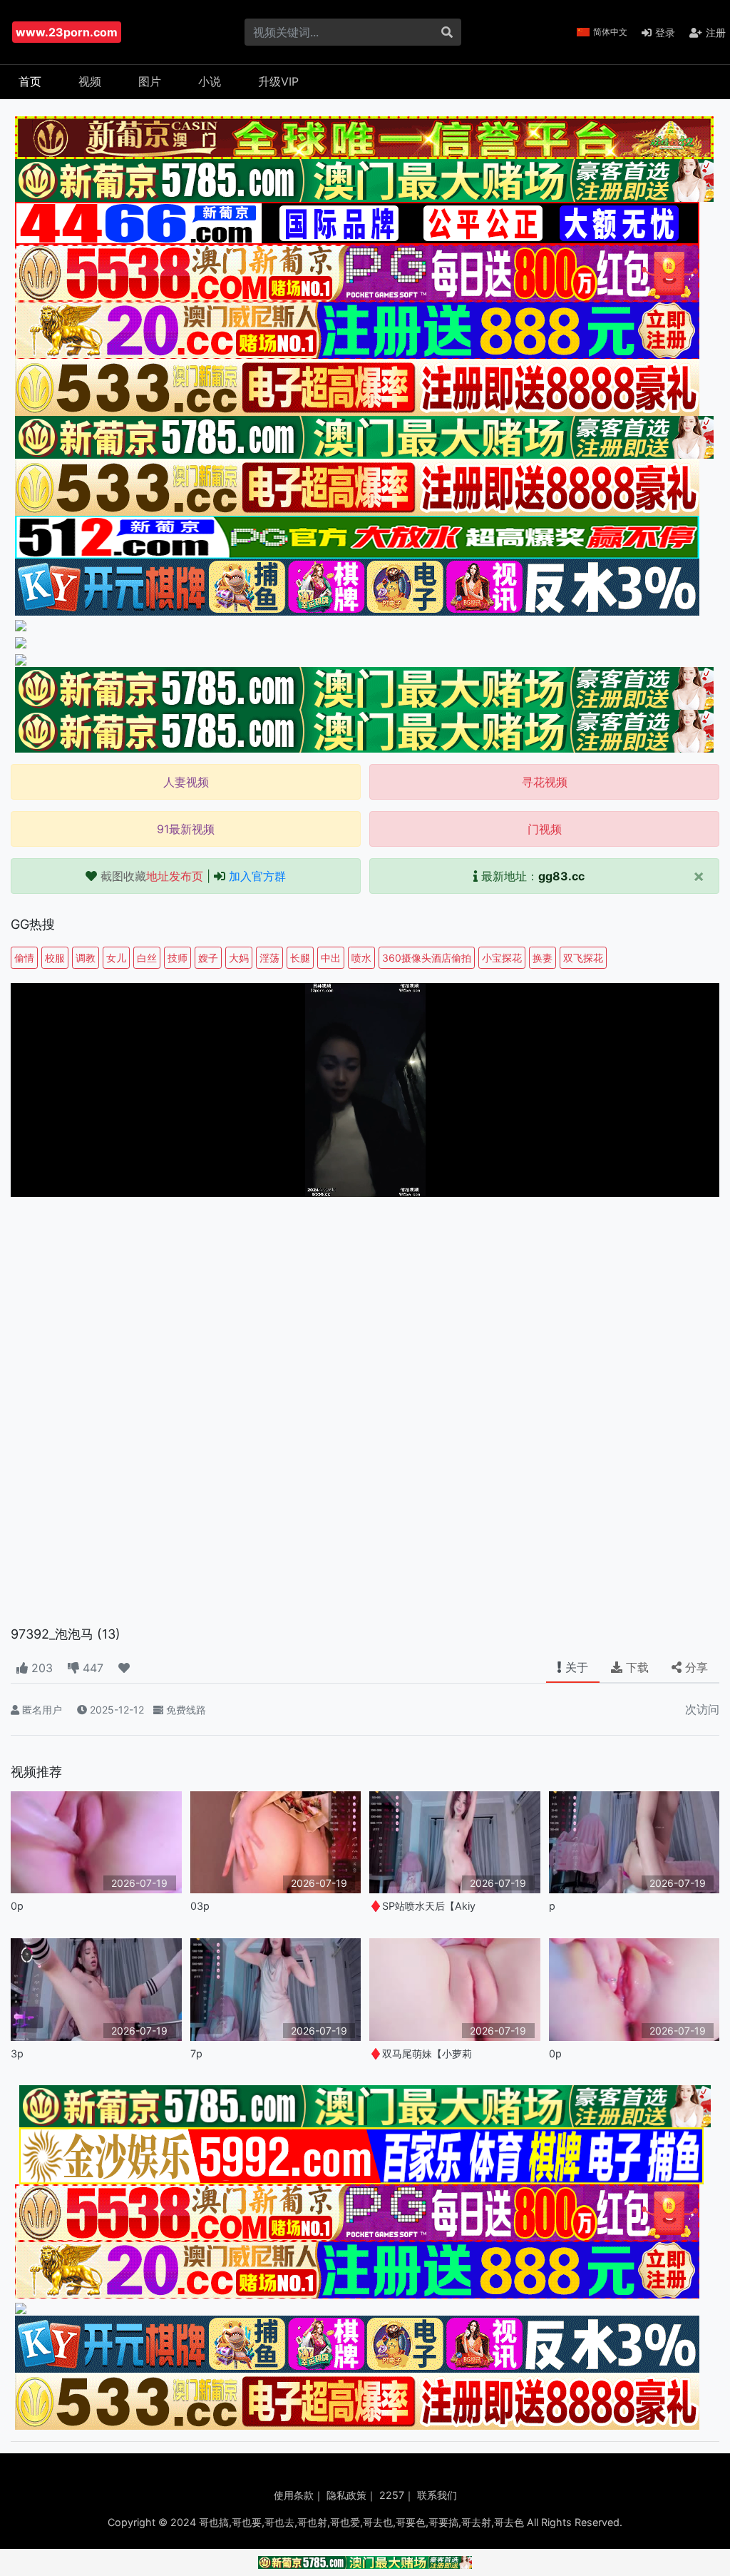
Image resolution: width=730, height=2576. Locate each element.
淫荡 (269, 958)
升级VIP (278, 81)
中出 (331, 958)
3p (17, 2053)
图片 (150, 81)
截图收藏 (152, 876)
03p (200, 1906)
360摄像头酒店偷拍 (427, 958)
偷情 (24, 958)
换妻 (543, 958)
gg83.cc (561, 876)
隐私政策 (346, 2495)
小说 (210, 81)
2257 (392, 2495)
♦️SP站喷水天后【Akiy (422, 1906)
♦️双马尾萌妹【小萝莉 (421, 2053)
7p (196, 2053)
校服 (55, 958)
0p (17, 1906)
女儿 (116, 958)
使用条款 (294, 2495)
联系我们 (437, 2495)
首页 (30, 81)
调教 (86, 958)
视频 (90, 81)
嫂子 (208, 958)
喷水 (361, 958)
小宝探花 (502, 958)
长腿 (300, 958)
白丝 (147, 958)
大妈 (239, 958)
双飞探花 (583, 958)
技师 (178, 958)
